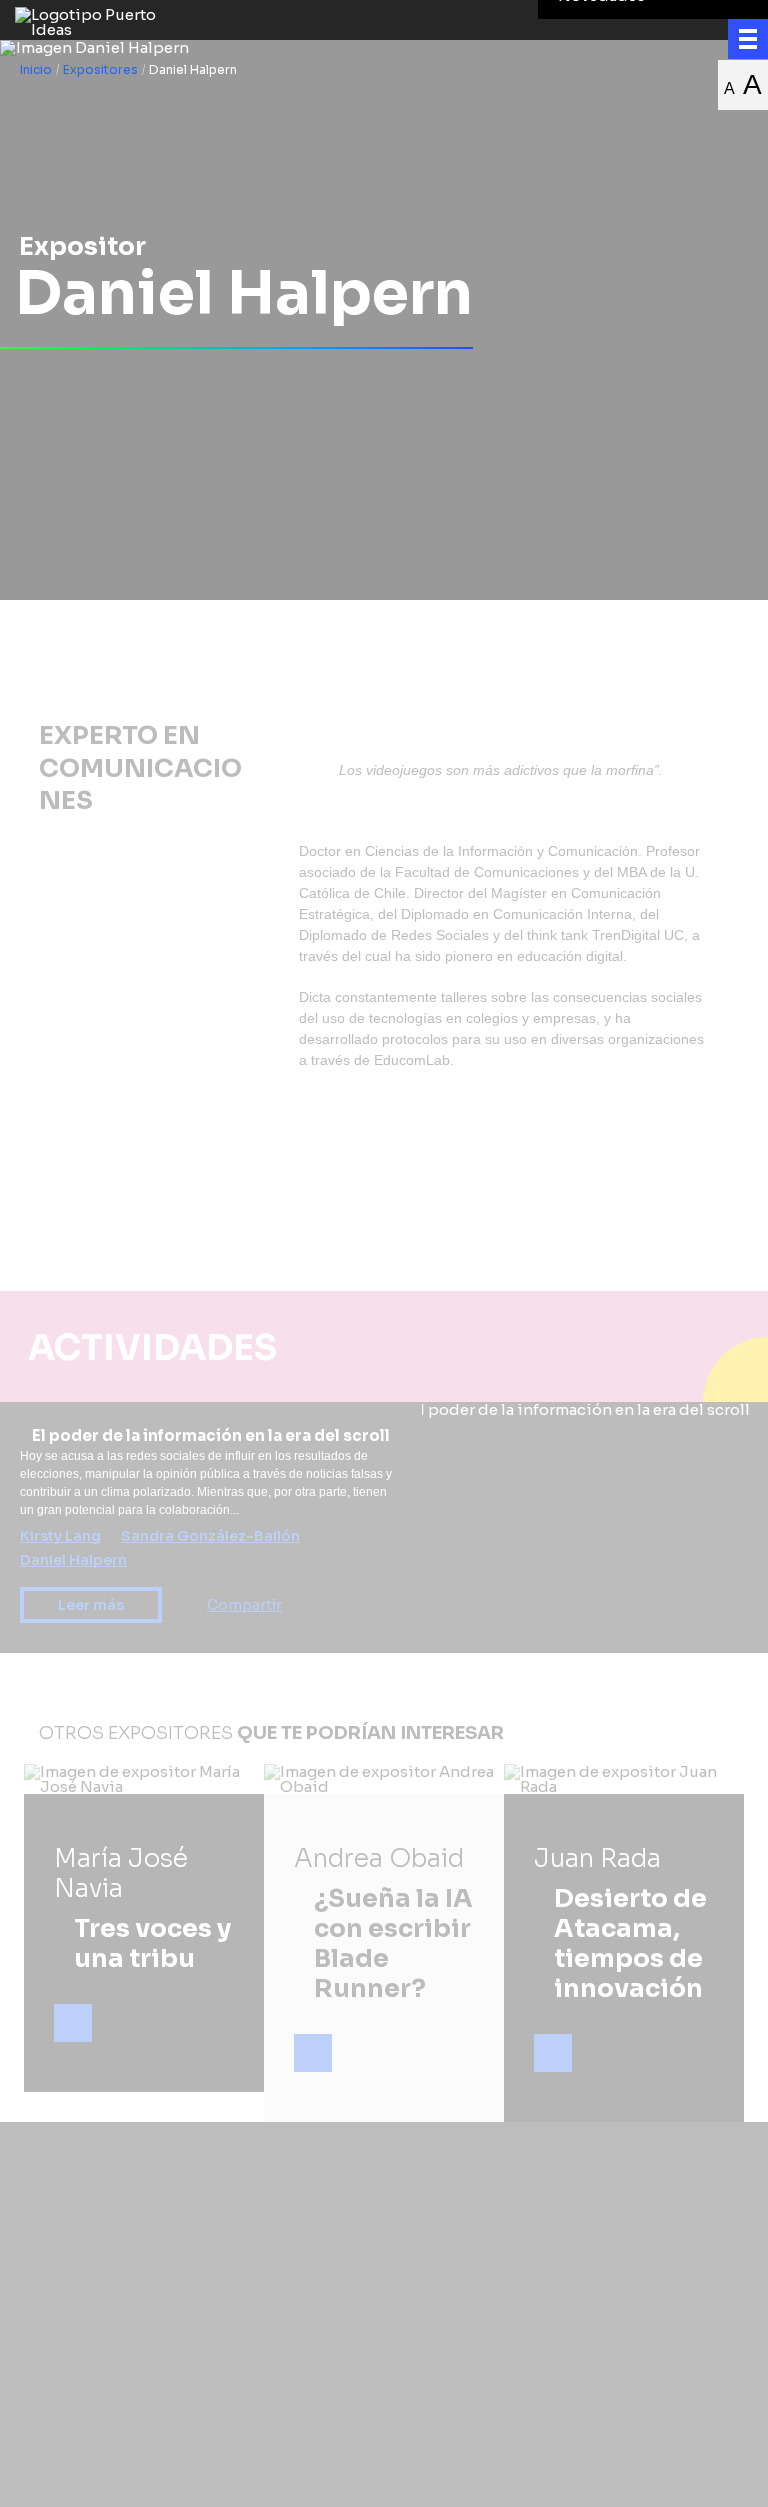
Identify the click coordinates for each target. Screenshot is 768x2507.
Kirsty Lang (60, 1536)
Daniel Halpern (73, 1560)
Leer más (91, 1605)
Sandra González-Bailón (210, 1536)
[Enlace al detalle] (73, 2023)
